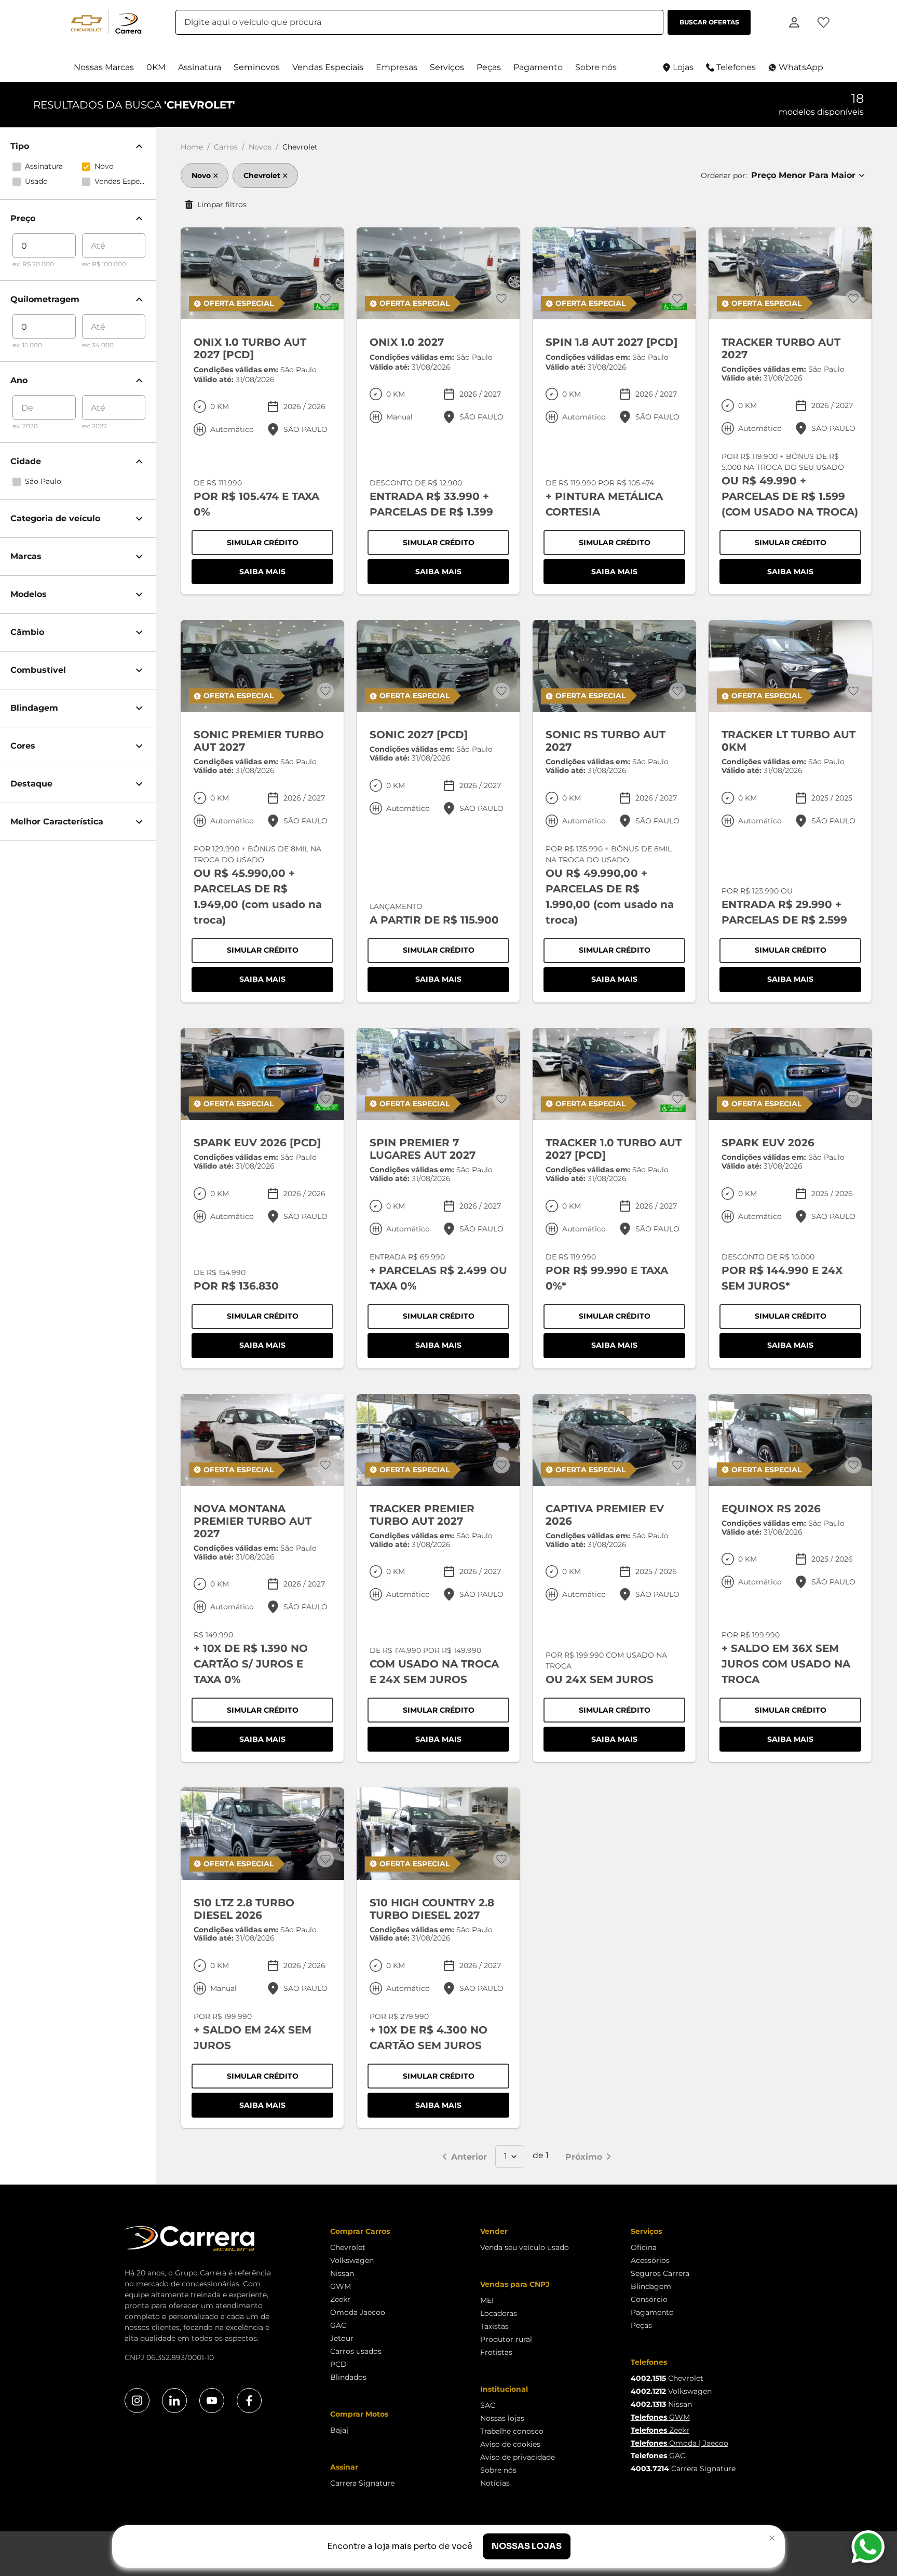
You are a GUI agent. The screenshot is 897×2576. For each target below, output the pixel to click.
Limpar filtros (222, 205)
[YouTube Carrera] (212, 2401)
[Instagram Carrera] (137, 2401)
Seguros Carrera (660, 2273)
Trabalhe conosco (512, 2431)
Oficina (644, 2247)
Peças (641, 2325)
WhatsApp (801, 67)
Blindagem (651, 2286)
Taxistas (494, 2326)
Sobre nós (498, 2470)
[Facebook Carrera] (249, 2401)
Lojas (683, 67)
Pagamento (652, 2312)
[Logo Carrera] (109, 22)
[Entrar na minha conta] (794, 22)
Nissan (342, 2273)
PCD (338, 2364)
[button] (104, 67)
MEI (487, 2300)
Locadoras (499, 2313)
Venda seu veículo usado (525, 2247)
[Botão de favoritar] (325, 299)
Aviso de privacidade (518, 2457)
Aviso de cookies (510, 2444)
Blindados (348, 2377)
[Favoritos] (823, 22)
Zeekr (340, 2299)
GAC (338, 2325)
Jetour (342, 2338)
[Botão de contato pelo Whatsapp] (868, 2547)
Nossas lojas (502, 2418)
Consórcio (649, 2299)
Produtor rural (506, 2339)
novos (260, 147)
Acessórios (650, 2260)
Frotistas (496, 2352)
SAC (488, 2405)
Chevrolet (262, 175)
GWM (341, 2286)
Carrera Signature (362, 2483)
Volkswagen (352, 2260)
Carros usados (356, 2351)
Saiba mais (286, 574)
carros (226, 147)
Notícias (495, 2483)
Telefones (736, 67)
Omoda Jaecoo (358, 2312)
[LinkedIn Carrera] (174, 2401)
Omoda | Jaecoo (679, 2443)
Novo (201, 175)
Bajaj (339, 2430)
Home (192, 147)
